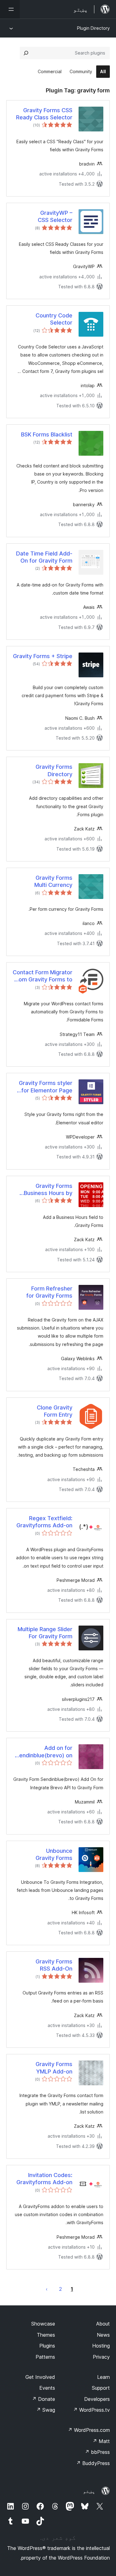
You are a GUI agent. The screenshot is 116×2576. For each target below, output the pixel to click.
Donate (43, 2399)
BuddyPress (93, 2463)
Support (101, 2388)
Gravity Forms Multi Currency (53, 881)
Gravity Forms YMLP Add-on (54, 2068)
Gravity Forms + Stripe (43, 656)
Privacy (101, 2357)
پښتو (89, 2491)
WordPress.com (89, 2430)
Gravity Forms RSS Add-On (54, 1965)
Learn (103, 2377)
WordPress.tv (91, 2410)
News (103, 2335)
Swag (46, 2410)
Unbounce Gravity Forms (54, 1854)
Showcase (43, 2324)
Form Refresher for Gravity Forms (49, 1292)
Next (47, 2289)
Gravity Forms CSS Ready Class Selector (44, 114)
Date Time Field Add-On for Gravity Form (44, 557)
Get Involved (40, 2377)
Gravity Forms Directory (54, 770)
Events (47, 2388)
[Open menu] (10, 9)
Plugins (47, 2346)
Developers (97, 2399)
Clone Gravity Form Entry (55, 1411)
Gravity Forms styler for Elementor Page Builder (46, 1087)
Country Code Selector (54, 319)
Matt (101, 2441)
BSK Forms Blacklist (47, 434)
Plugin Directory (93, 28)
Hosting (101, 2346)
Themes (46, 2335)
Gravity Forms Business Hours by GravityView (48, 1190)
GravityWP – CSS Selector (55, 216)
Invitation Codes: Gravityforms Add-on (44, 2179)
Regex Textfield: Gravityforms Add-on (44, 1522)
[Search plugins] (26, 53)
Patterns (45, 2357)
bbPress (97, 2452)
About (103, 2324)
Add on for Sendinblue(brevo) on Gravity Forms (44, 1752)
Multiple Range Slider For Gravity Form (45, 1633)
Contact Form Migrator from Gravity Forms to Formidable (43, 976)
